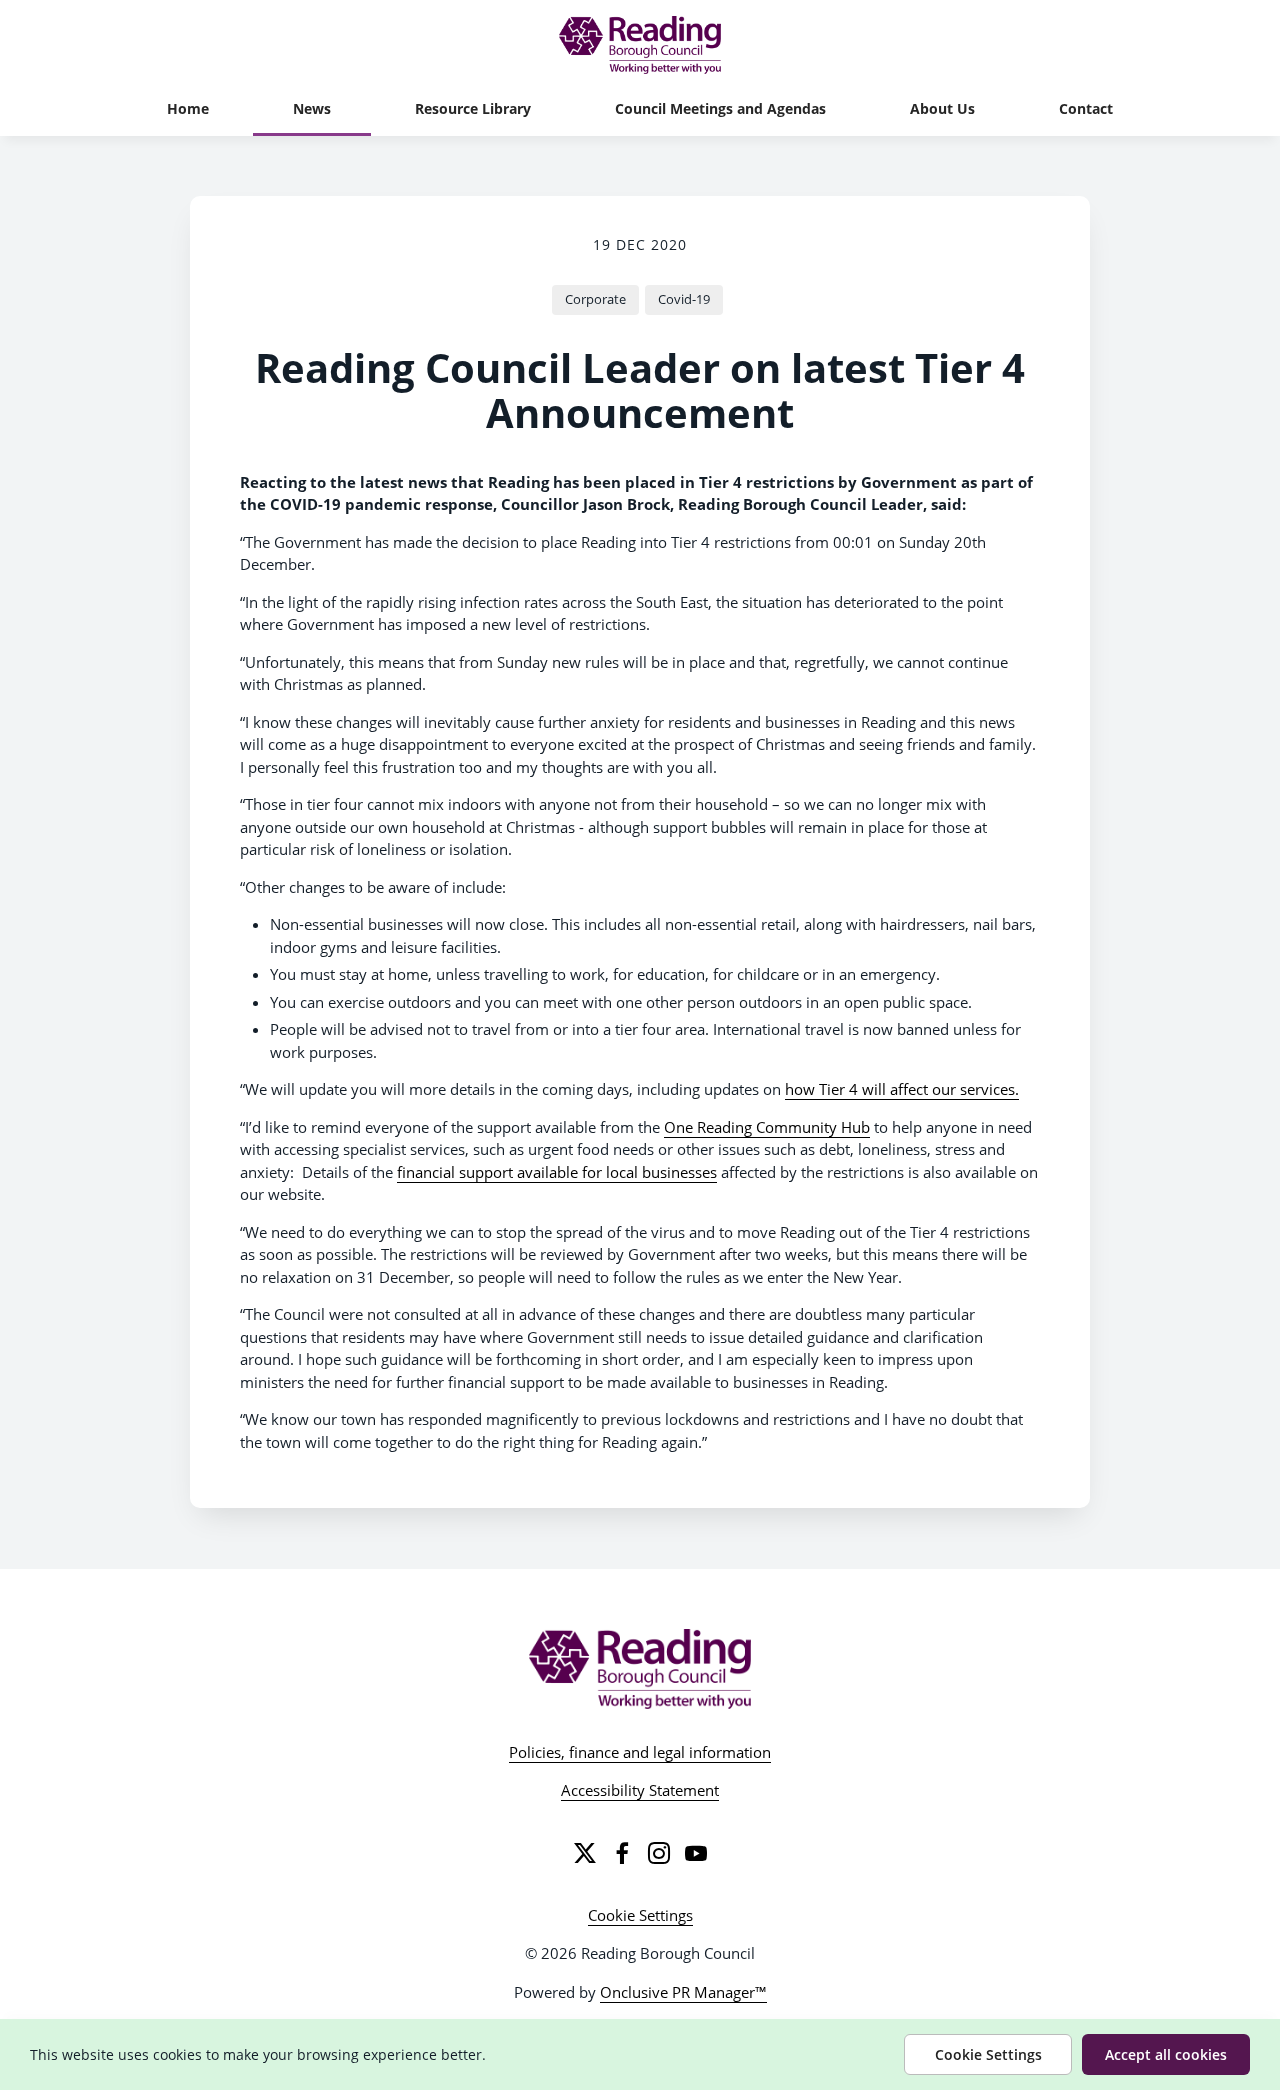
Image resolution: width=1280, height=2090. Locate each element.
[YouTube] (696, 1853)
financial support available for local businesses (557, 1172)
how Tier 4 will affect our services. (902, 1089)
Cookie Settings (640, 1915)
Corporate (595, 299)
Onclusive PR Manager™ (683, 1992)
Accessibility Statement (640, 1790)
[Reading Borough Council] (640, 1669)
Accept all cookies (1166, 2054)
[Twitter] (585, 1853)
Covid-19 (684, 299)
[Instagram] (659, 1853)
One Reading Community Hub (767, 1127)
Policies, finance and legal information (640, 1752)
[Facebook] (622, 1853)
